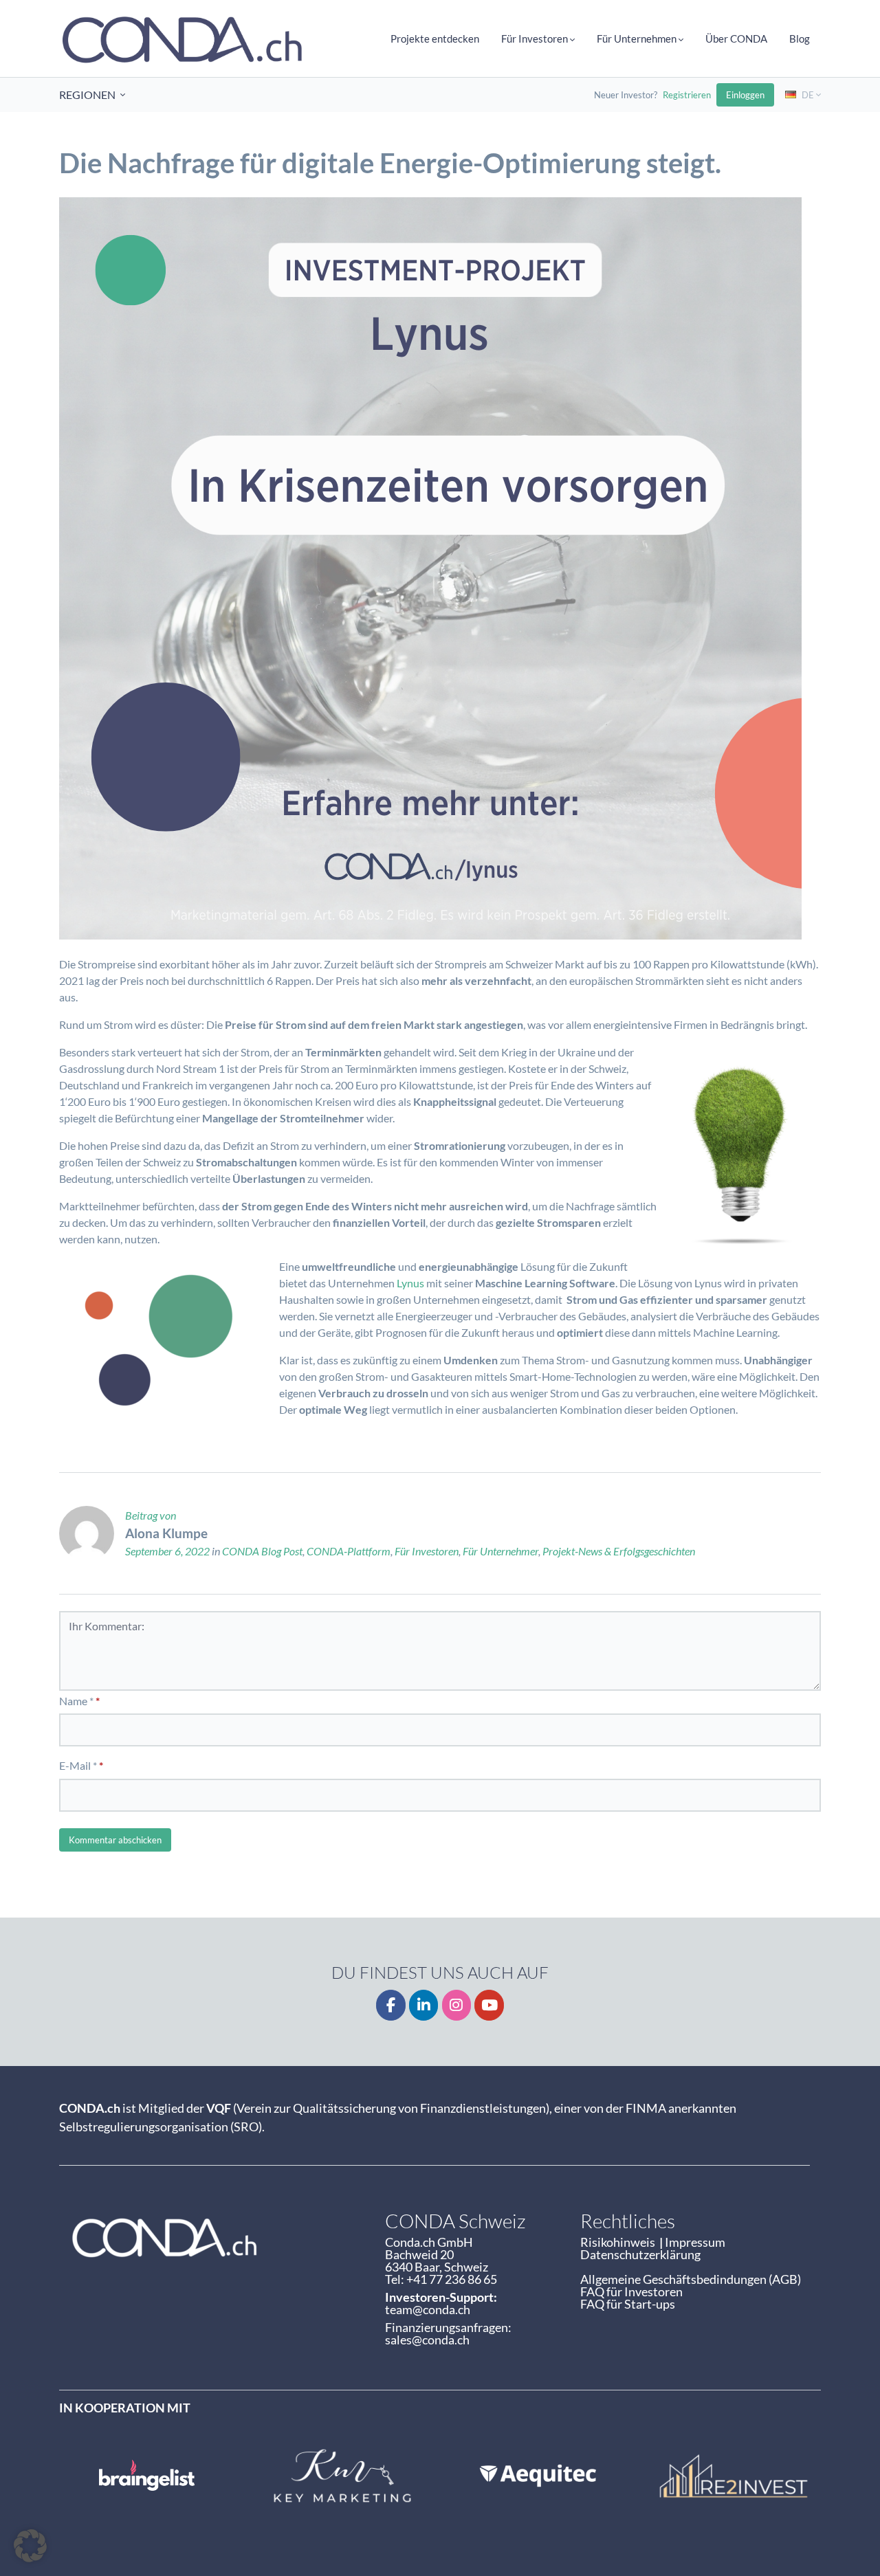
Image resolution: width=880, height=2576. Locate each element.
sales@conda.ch (427, 2340)
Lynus (410, 1283)
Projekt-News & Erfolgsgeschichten (619, 1551)
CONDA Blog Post (262, 1551)
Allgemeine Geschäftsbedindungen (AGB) (691, 2279)
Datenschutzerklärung (640, 2254)
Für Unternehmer (500, 1551)
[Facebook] (391, 2005)
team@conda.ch (428, 2309)
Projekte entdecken (435, 38)
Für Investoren (427, 1551)
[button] (30, 2546)
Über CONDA (736, 38)
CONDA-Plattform (349, 1551)
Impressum (695, 2242)
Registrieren (687, 95)
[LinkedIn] (424, 2005)
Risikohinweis (620, 2242)
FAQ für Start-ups (628, 2304)
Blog (800, 38)
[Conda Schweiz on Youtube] (489, 2005)
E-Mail (75, 1765)
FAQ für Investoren (631, 2291)
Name (73, 1701)
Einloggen (745, 95)
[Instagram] (457, 2005)
